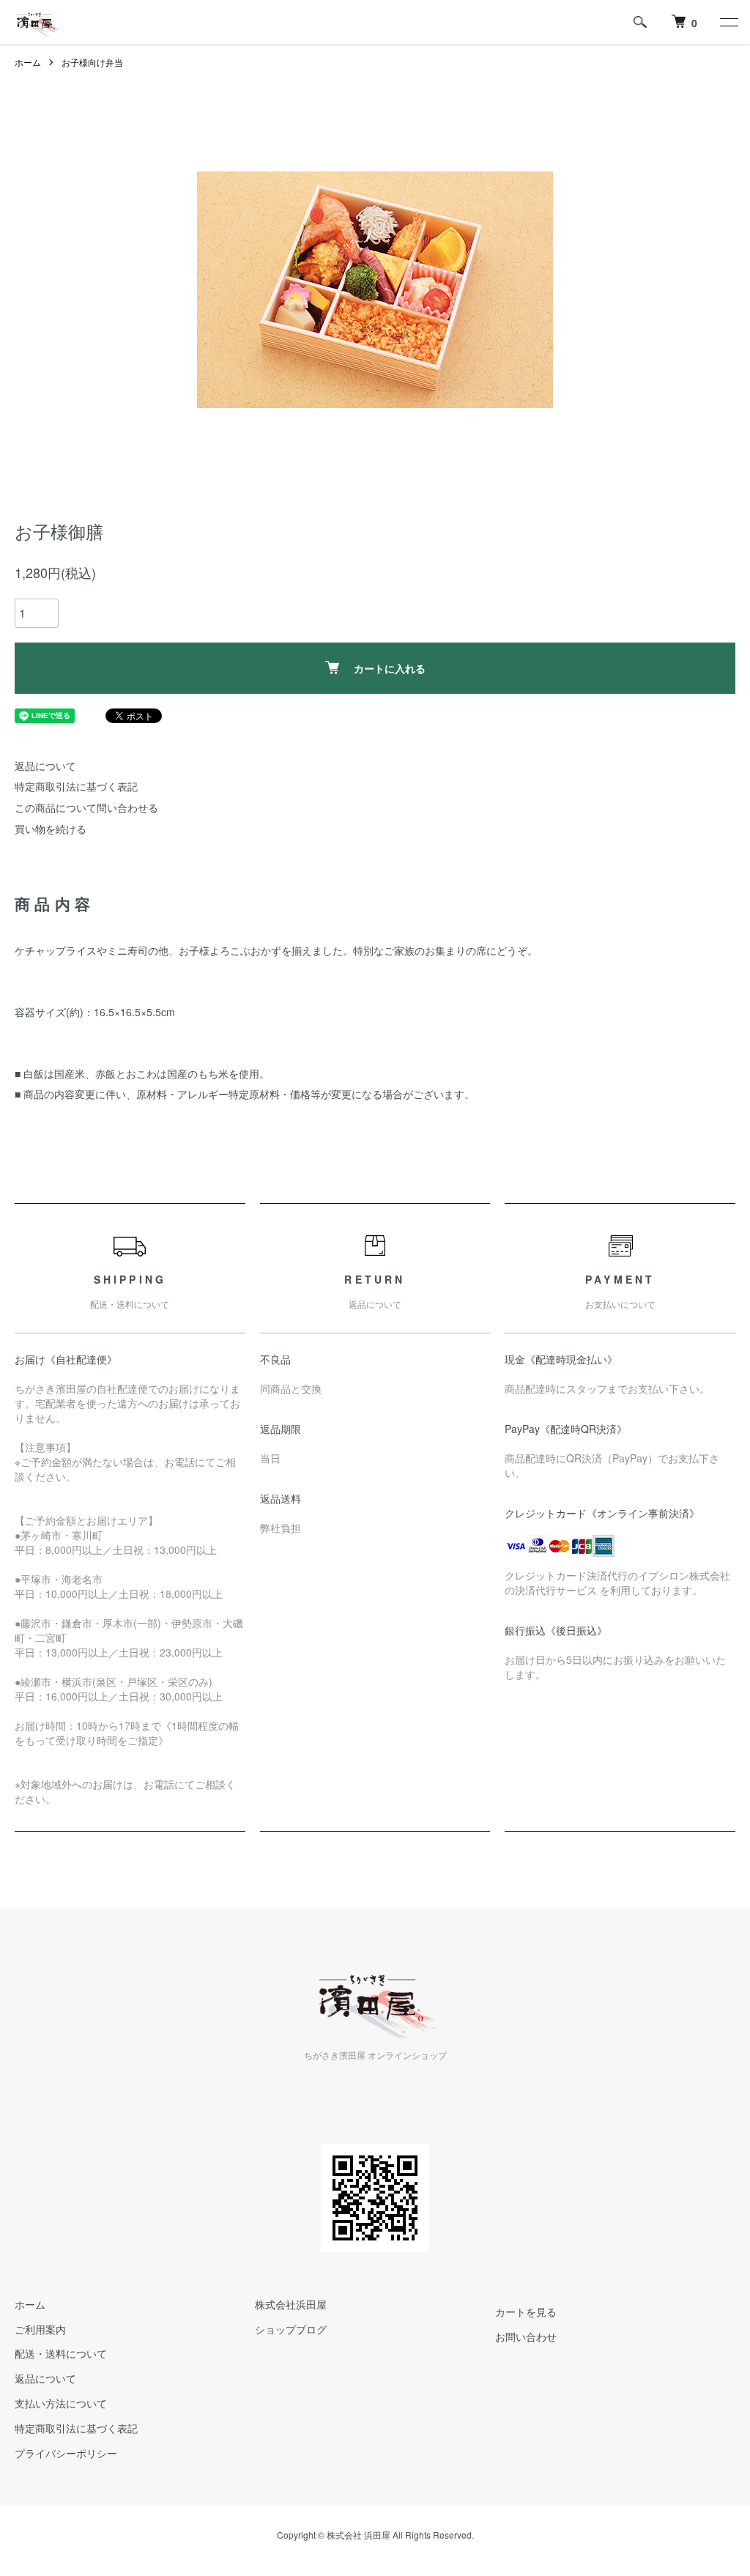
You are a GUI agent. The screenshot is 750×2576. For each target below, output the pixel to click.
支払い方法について (61, 2403)
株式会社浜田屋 (291, 2304)
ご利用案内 (40, 2329)
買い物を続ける (51, 829)
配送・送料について (61, 2353)
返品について (45, 766)
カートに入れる (390, 668)
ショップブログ (291, 2329)
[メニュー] (728, 22)
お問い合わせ (526, 2336)
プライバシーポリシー (66, 2453)
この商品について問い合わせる (86, 807)
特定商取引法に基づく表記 (76, 786)
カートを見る (526, 2312)
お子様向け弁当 (92, 62)
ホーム (28, 62)
